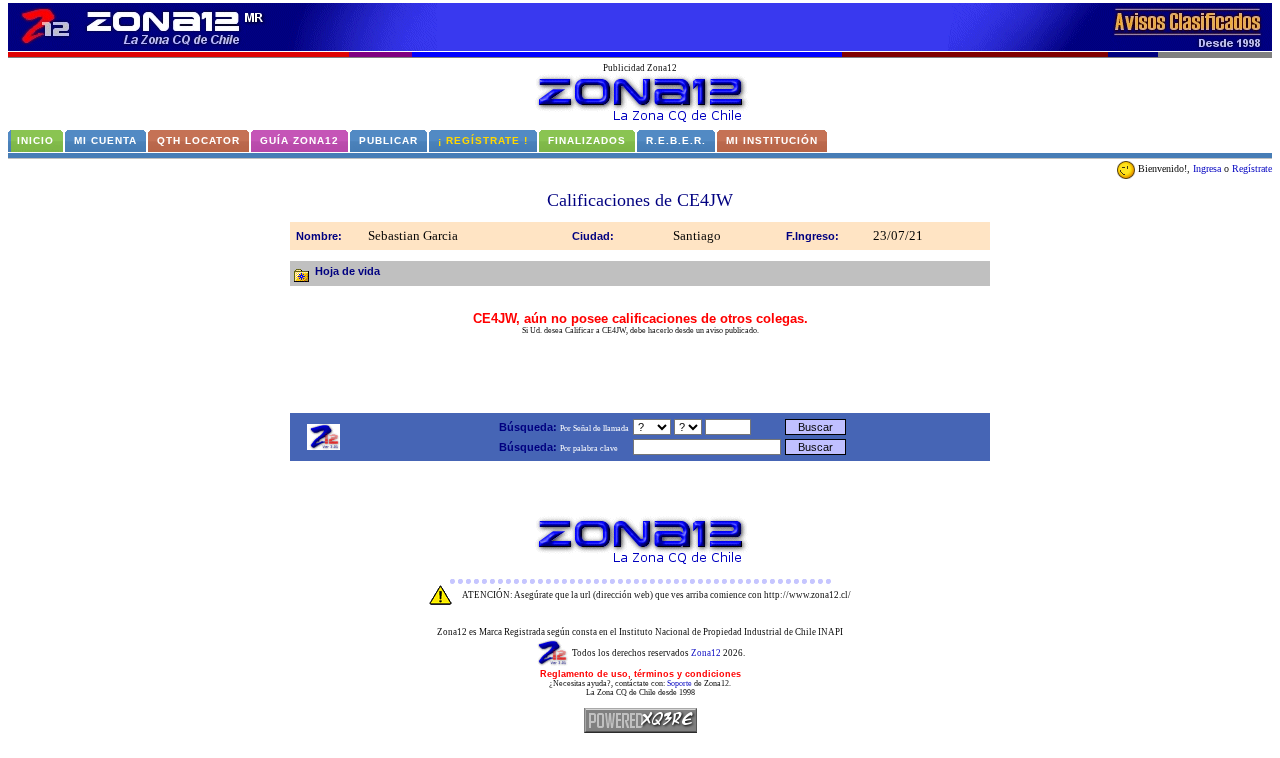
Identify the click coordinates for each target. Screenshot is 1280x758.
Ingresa (1207, 168)
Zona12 (706, 653)
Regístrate (1252, 168)
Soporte (679, 683)
